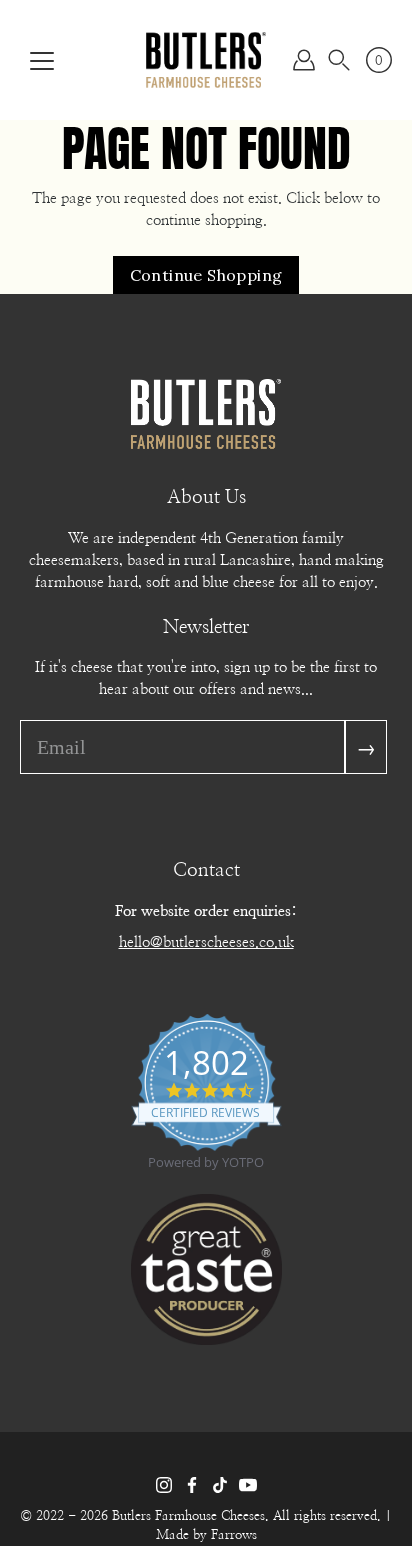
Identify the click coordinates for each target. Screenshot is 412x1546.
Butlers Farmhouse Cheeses (188, 1516)
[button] (339, 60)
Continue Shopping (206, 275)
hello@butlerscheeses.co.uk (206, 942)
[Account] (304, 60)
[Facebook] (192, 1485)
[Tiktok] (220, 1485)
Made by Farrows (206, 1535)
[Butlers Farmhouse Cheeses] (206, 60)
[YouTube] (248, 1485)
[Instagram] (164, 1485)
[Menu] (42, 61)
